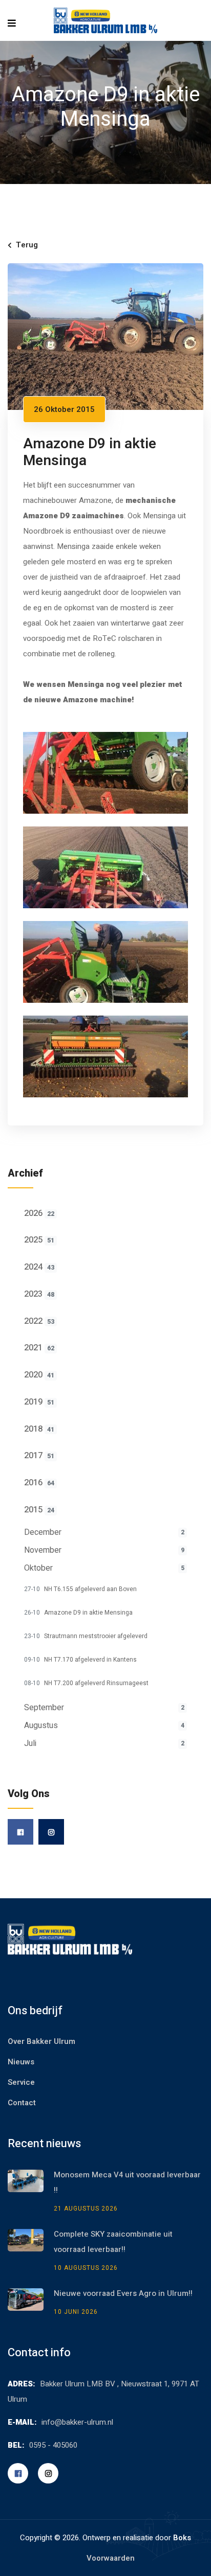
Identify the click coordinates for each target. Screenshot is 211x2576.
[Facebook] (20, 1832)
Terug (27, 245)
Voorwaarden (111, 2558)
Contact (22, 2103)
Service (21, 2082)
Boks (182, 2538)
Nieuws (21, 2062)
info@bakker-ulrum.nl (77, 2422)
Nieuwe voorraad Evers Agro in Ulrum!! (123, 2293)
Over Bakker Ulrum (41, 2041)
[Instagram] (51, 1832)
